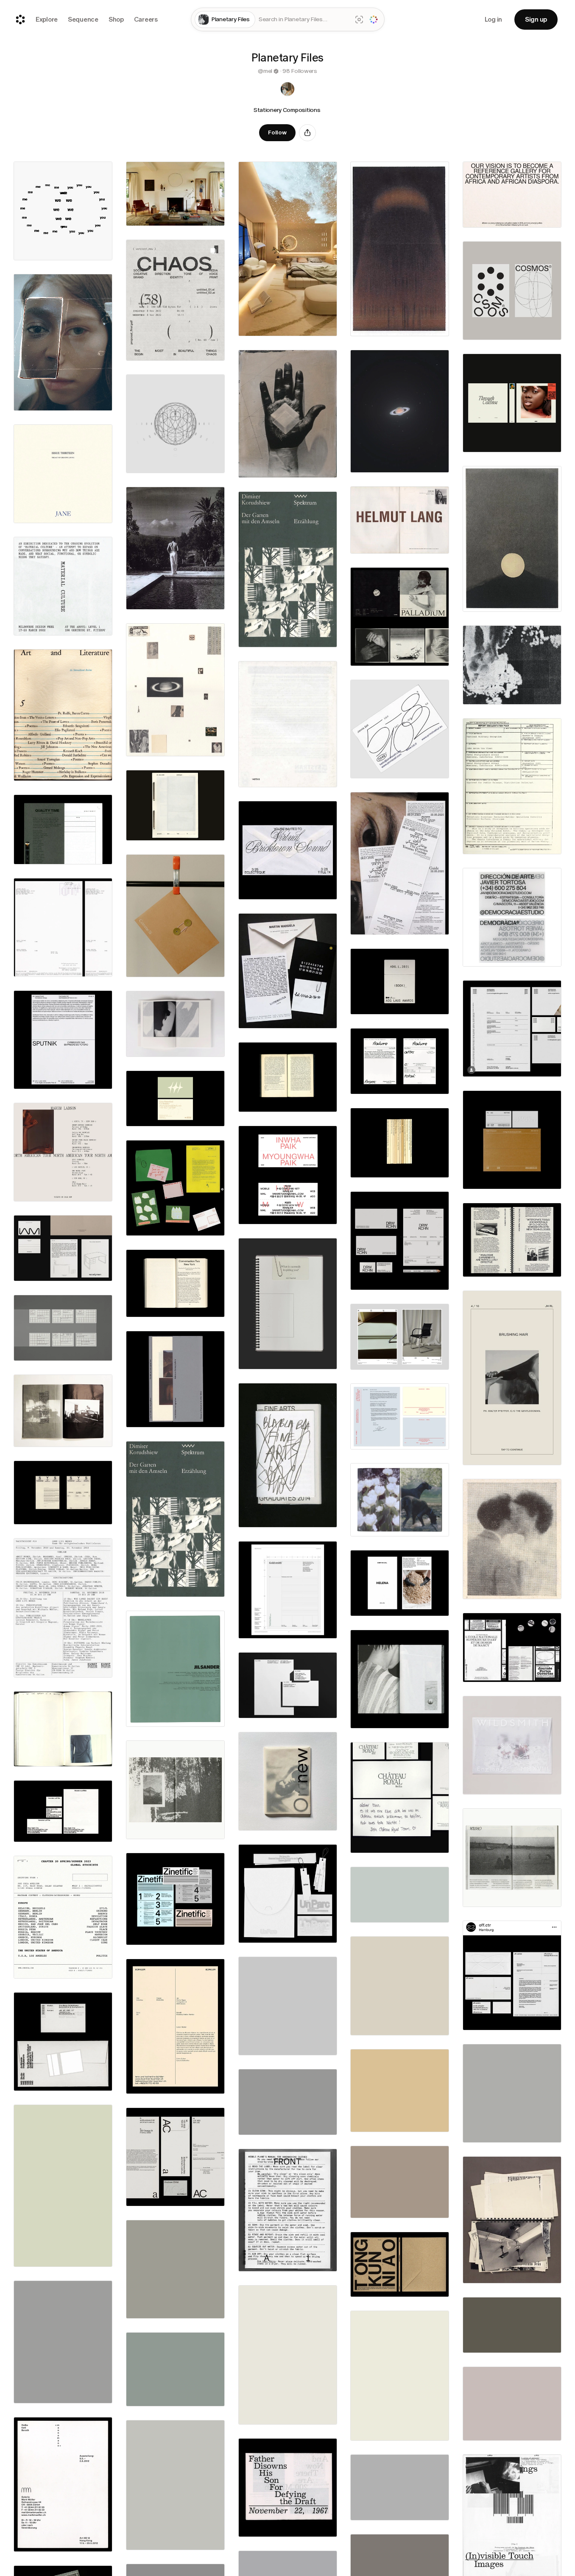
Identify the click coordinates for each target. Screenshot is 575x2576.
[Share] (307, 133)
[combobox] (304, 20)
